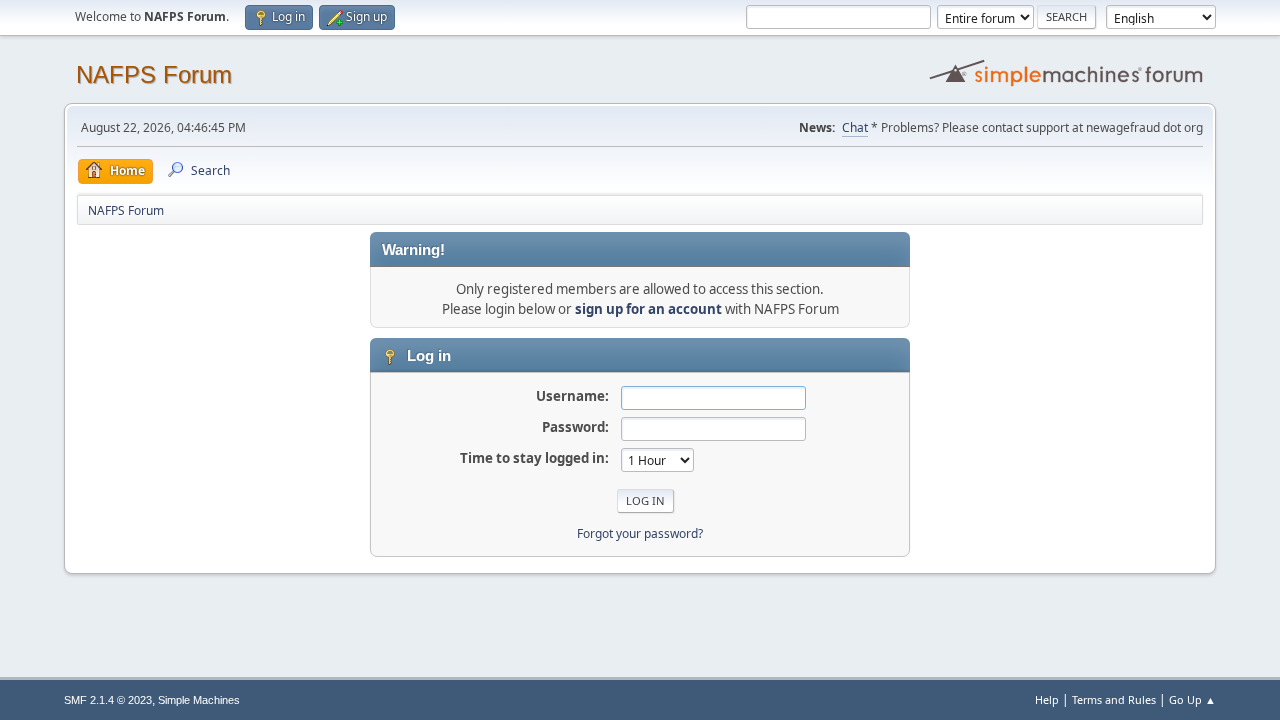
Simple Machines (199, 700)
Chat (855, 127)
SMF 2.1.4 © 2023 (108, 700)
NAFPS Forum (154, 74)
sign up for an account (648, 309)
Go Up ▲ (1192, 699)
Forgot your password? (640, 533)
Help (1047, 699)
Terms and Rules (1114, 699)
